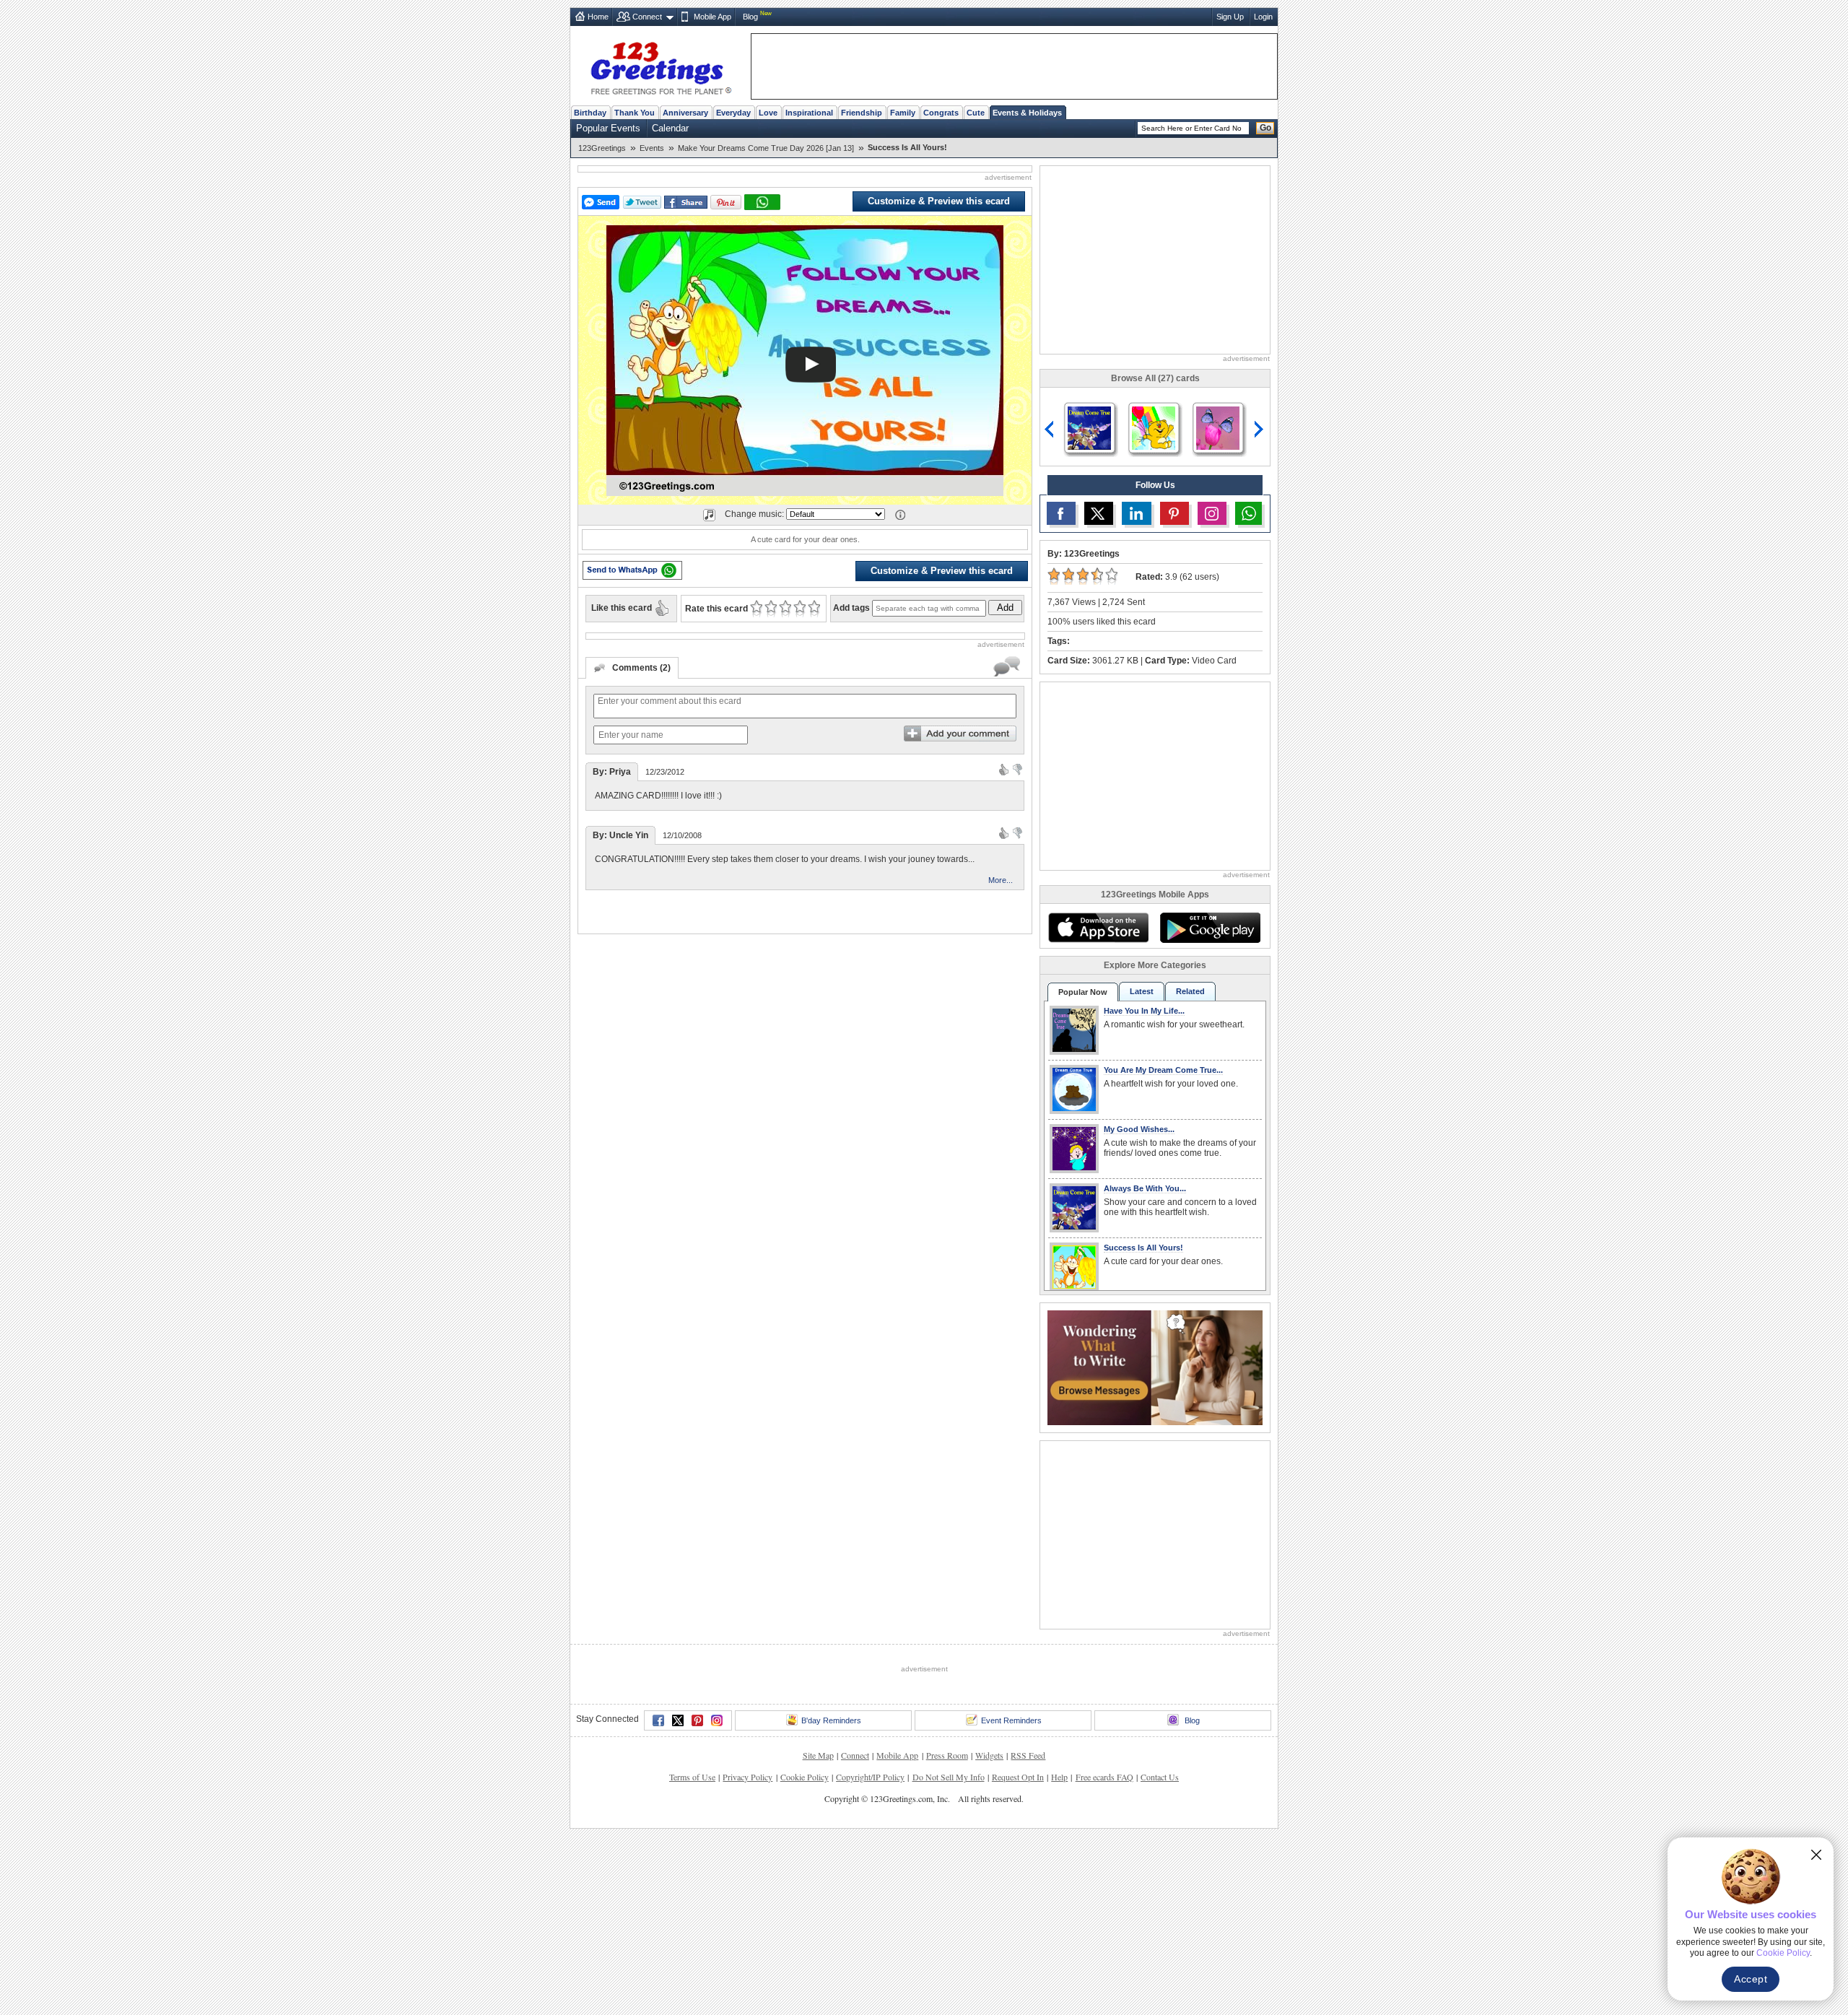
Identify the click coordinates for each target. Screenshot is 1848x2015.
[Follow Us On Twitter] (1099, 513)
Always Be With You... (1145, 1188)
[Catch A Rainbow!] (1154, 427)
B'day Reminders (831, 1720)
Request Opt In (1018, 1777)
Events (652, 148)
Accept (1751, 1979)
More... (1001, 880)
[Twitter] (678, 1720)
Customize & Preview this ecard (939, 201)
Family (903, 113)
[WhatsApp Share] (762, 202)
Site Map (818, 1755)
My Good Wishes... (1139, 1129)
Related (1190, 991)
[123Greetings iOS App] (1098, 928)
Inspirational (809, 113)
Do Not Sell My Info (949, 1777)
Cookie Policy (805, 1777)
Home (598, 17)
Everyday (733, 113)
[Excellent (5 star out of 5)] (814, 609)
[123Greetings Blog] (1155, 1366)
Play (811, 365)
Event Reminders (1011, 1720)
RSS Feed (1028, 1755)
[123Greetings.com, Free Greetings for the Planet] (661, 66)
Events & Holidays (1027, 113)
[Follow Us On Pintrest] (1174, 513)
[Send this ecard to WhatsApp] (632, 570)
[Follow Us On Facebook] (1061, 513)
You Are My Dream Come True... (1163, 1070)
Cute (976, 113)
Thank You (635, 113)
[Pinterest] (697, 1720)
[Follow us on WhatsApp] (1248, 513)
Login (1263, 17)
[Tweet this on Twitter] (642, 202)
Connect (647, 17)
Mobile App (712, 17)
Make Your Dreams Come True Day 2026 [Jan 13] (766, 148)
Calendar (670, 128)
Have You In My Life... (1144, 1011)
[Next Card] (1260, 430)
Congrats (941, 113)
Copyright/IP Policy (870, 1777)
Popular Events (608, 128)
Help (1059, 1777)
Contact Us (1160, 1777)
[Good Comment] (1004, 769)
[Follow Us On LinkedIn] (1136, 513)
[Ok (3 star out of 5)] (785, 609)
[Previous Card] (1050, 430)
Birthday (590, 113)
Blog (750, 17)
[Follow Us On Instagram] (1212, 513)
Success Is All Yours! (1143, 1248)
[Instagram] (717, 1720)
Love (768, 113)
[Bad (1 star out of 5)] (756, 609)
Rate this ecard (716, 609)
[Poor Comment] (1017, 769)
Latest (1142, 991)
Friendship (862, 113)
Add (1005, 608)
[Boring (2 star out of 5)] (771, 609)
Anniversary (685, 113)
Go (1265, 128)
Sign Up (1230, 17)
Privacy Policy (748, 1777)
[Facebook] (658, 1720)
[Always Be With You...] (1089, 427)
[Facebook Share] (686, 203)
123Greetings (602, 148)
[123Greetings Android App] (1210, 928)
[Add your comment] (960, 734)
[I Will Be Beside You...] (1218, 427)
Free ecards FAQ (1104, 1777)
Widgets (989, 1755)
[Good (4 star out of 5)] (799, 609)
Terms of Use (692, 1777)
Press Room (947, 1755)
